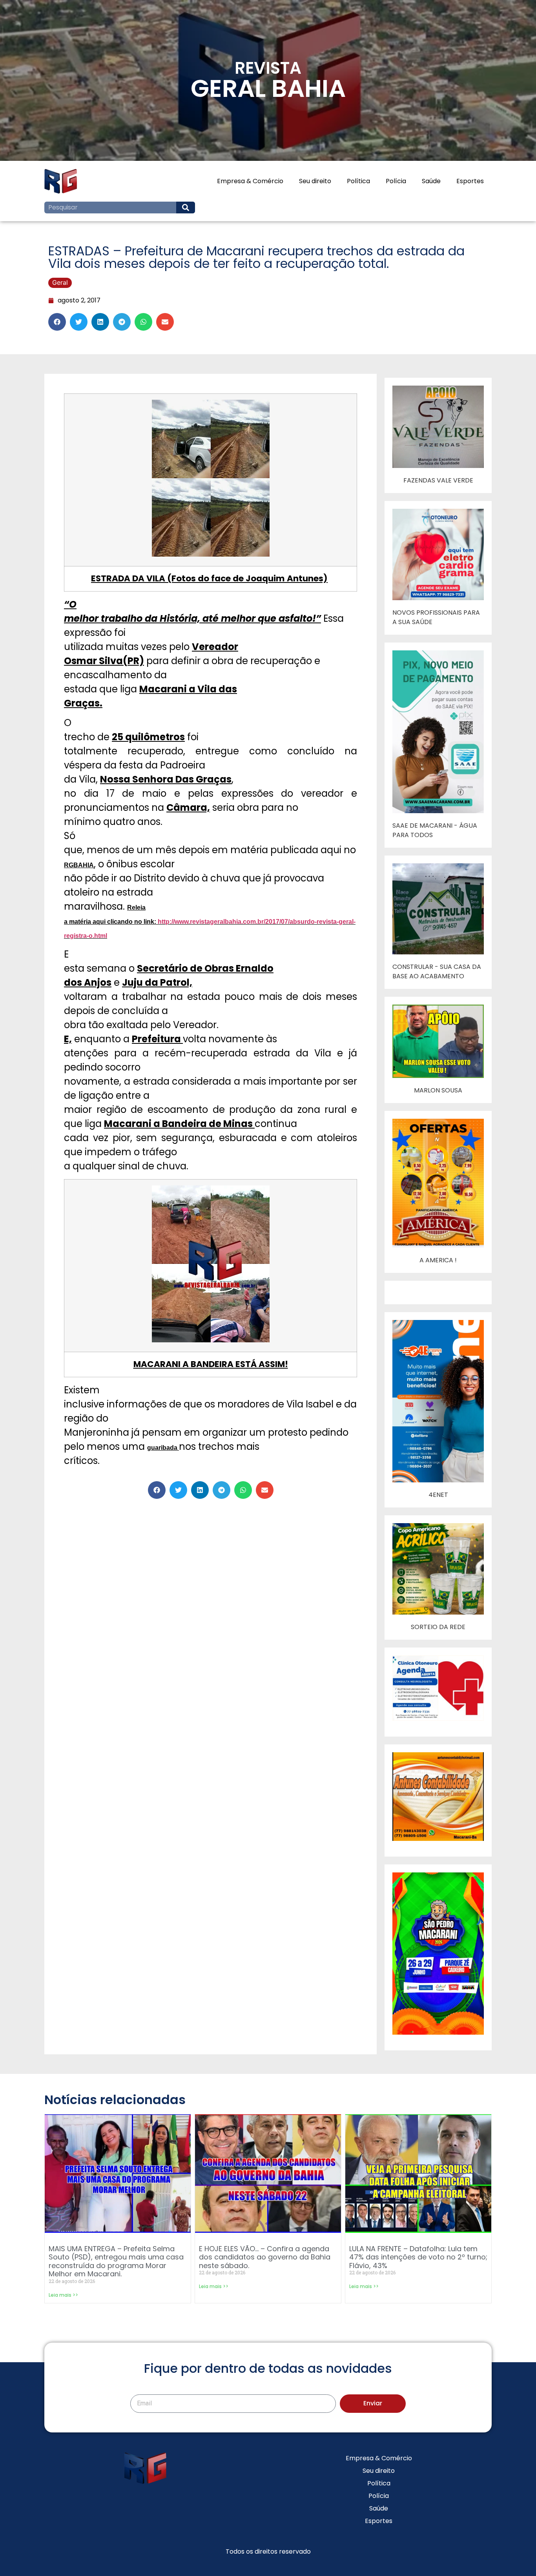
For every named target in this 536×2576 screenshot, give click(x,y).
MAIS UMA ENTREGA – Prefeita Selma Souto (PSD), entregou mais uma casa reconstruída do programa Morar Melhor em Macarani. (116, 2261)
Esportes (470, 181)
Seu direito (315, 181)
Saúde (431, 181)
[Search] (186, 208)
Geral (60, 282)
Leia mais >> (63, 2295)
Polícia (396, 181)
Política (358, 181)
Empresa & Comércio (250, 181)
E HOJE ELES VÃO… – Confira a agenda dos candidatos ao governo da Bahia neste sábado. (265, 2257)
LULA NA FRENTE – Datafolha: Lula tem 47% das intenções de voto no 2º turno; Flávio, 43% (418, 2257)
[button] (57, 322)
